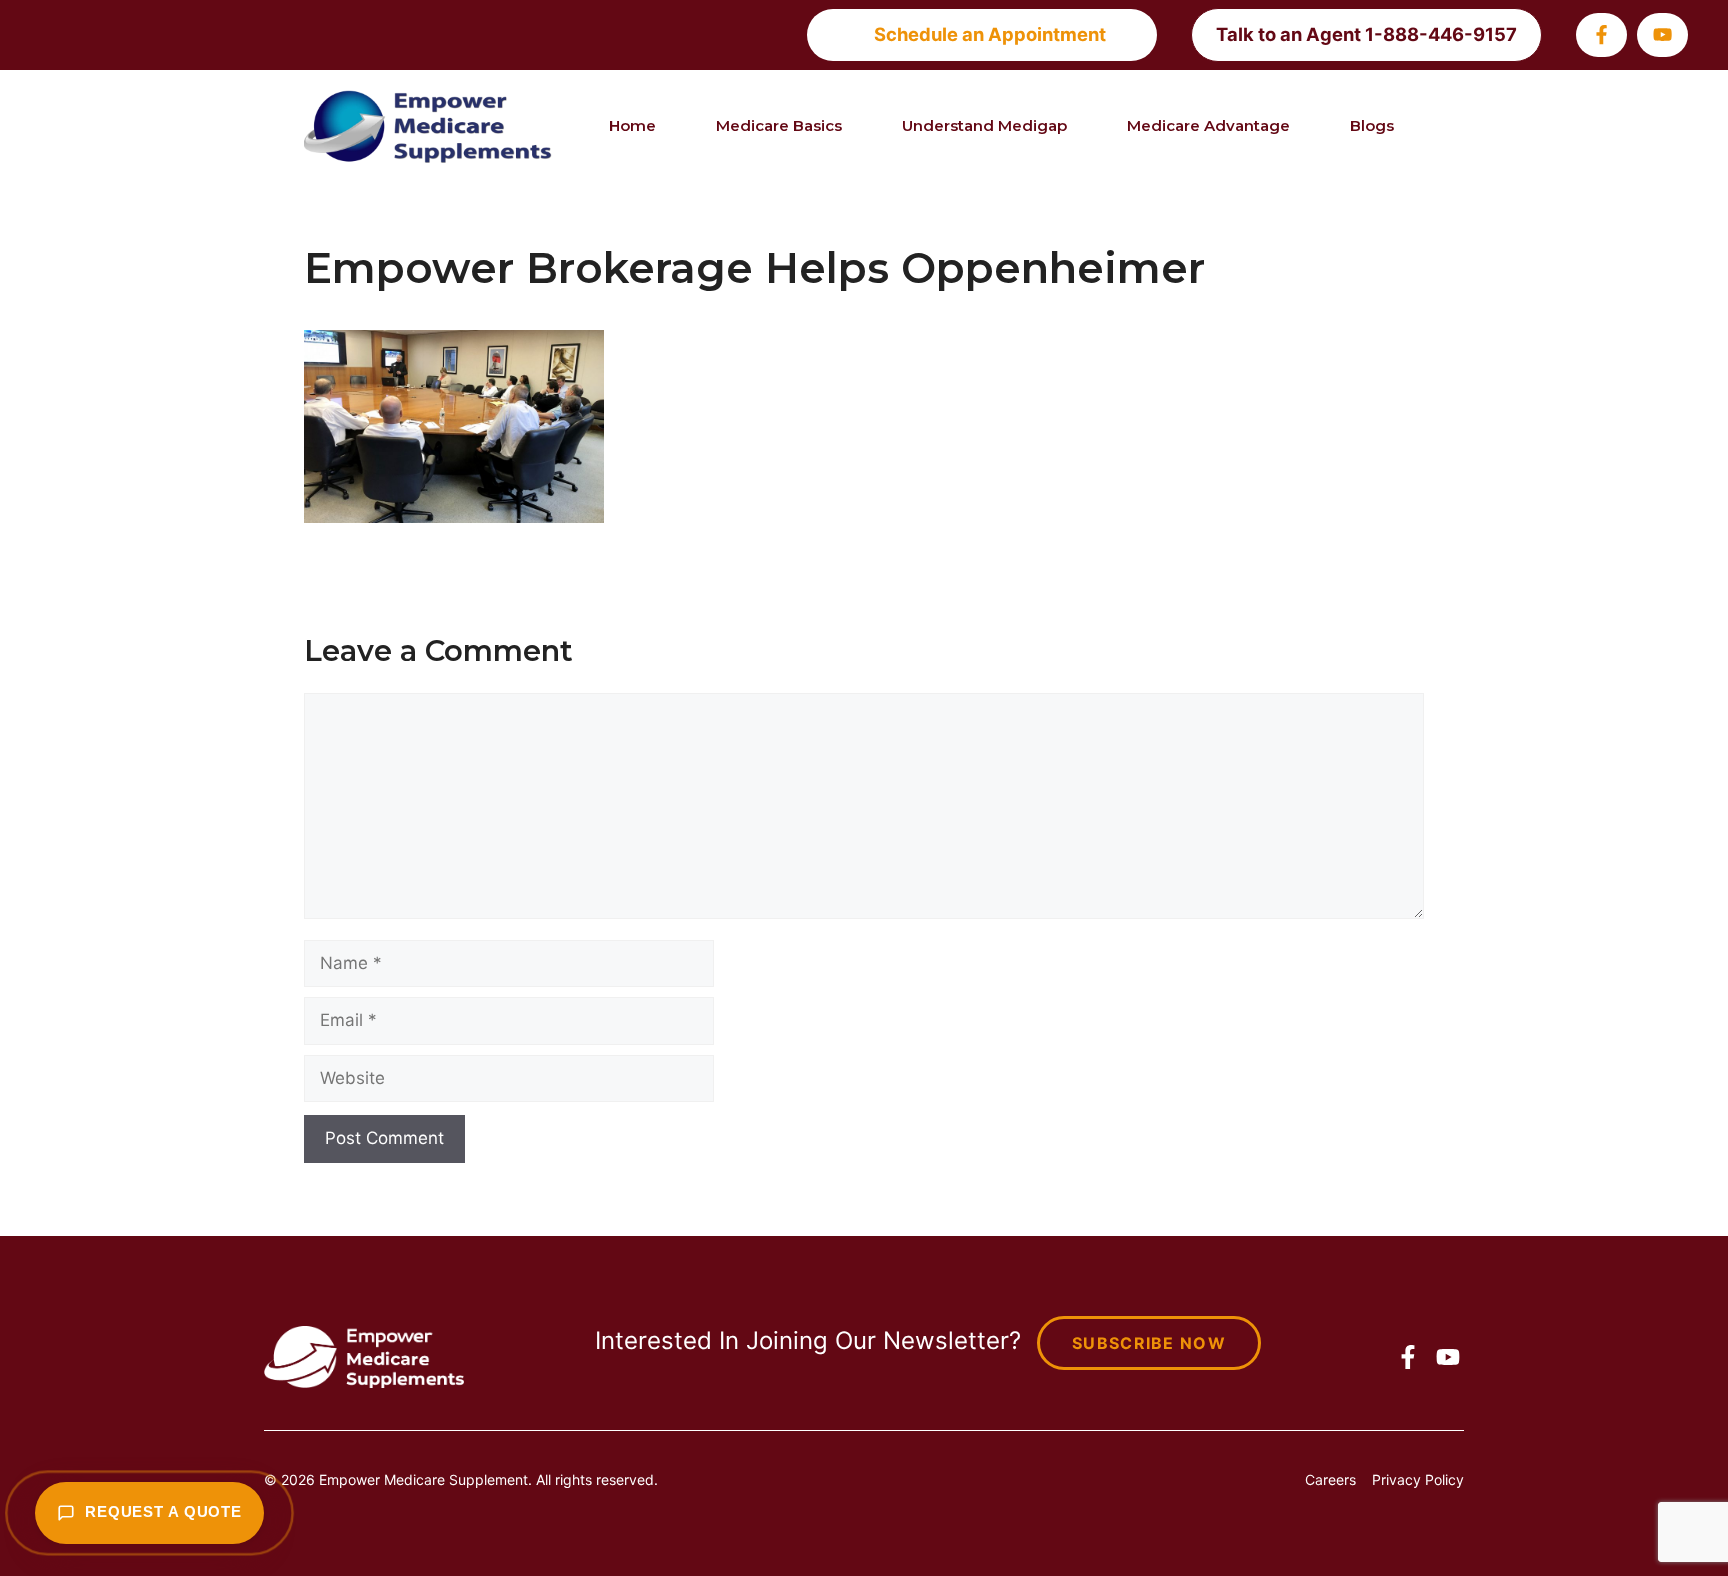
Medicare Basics (779, 125)
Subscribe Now (1149, 1343)
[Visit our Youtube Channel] (1662, 34)
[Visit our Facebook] (1601, 34)
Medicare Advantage (1208, 125)
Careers (1330, 1479)
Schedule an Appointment (990, 34)
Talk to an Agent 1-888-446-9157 (1366, 34)
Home (632, 125)
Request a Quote (163, 1512)
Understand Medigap (984, 125)
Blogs (1372, 125)
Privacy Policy (1418, 1479)
